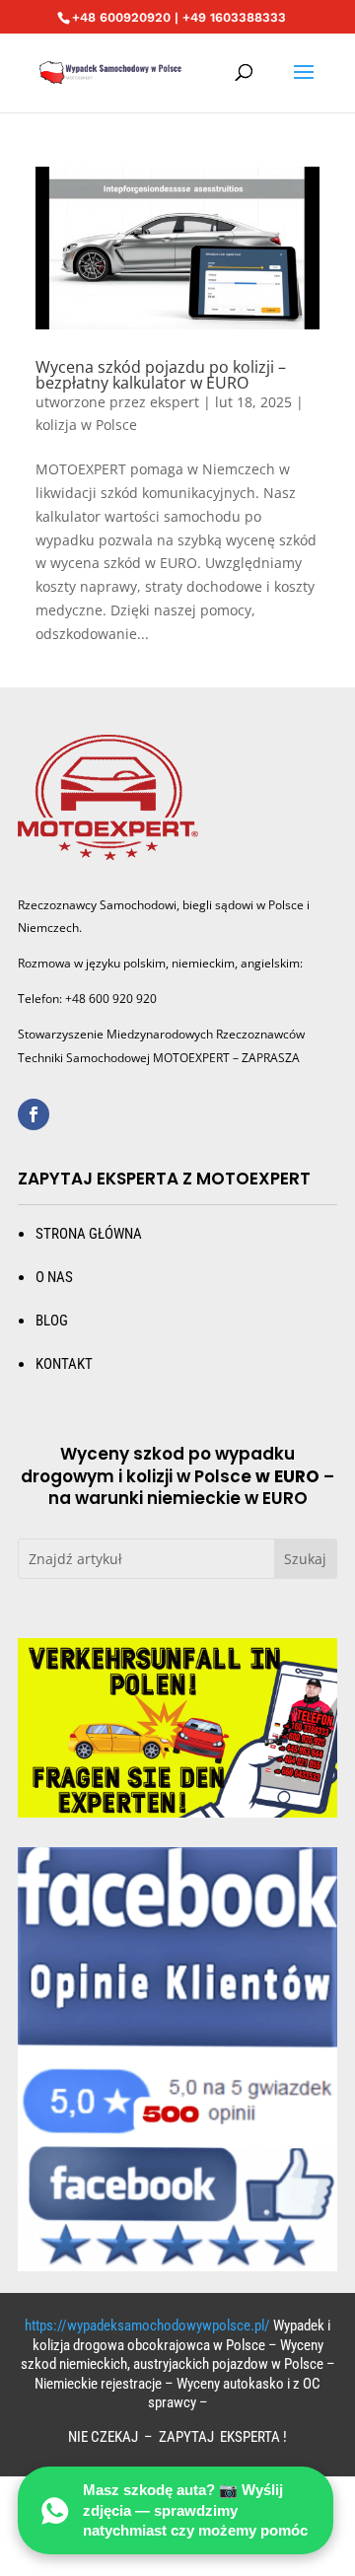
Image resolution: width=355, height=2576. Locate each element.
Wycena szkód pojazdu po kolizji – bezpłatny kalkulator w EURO (161, 375)
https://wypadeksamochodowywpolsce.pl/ (147, 2326)
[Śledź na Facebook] (34, 1114)
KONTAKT (64, 1364)
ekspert (175, 402)
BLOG (52, 1321)
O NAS (54, 1277)
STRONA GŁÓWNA (89, 1234)
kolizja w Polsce (86, 425)
